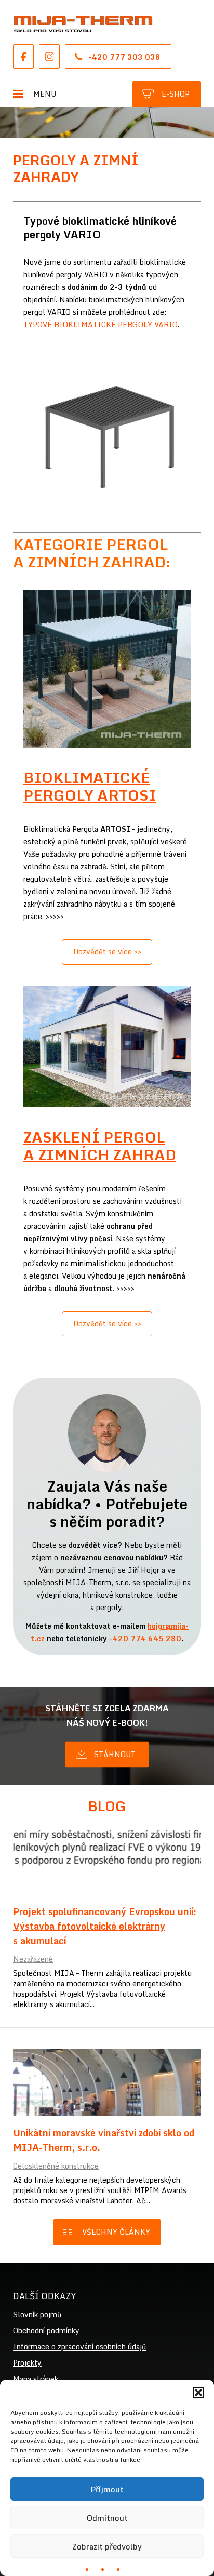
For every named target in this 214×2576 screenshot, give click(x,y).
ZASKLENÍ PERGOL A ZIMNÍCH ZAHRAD (100, 1146)
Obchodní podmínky (46, 2331)
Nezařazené (33, 1959)
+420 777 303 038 (124, 57)
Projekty (27, 2363)
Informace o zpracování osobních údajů (79, 2347)
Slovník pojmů (37, 2314)
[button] (198, 2393)
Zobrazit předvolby (107, 2546)
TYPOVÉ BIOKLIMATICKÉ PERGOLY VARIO (101, 324)
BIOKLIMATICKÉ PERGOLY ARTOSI (90, 786)
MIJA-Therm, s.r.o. (83, 24)
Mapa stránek (36, 2379)
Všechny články (116, 2232)
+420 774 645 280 (145, 1638)
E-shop (176, 94)
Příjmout (107, 2489)
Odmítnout (107, 2518)
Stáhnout (115, 1754)
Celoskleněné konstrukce (56, 2166)
